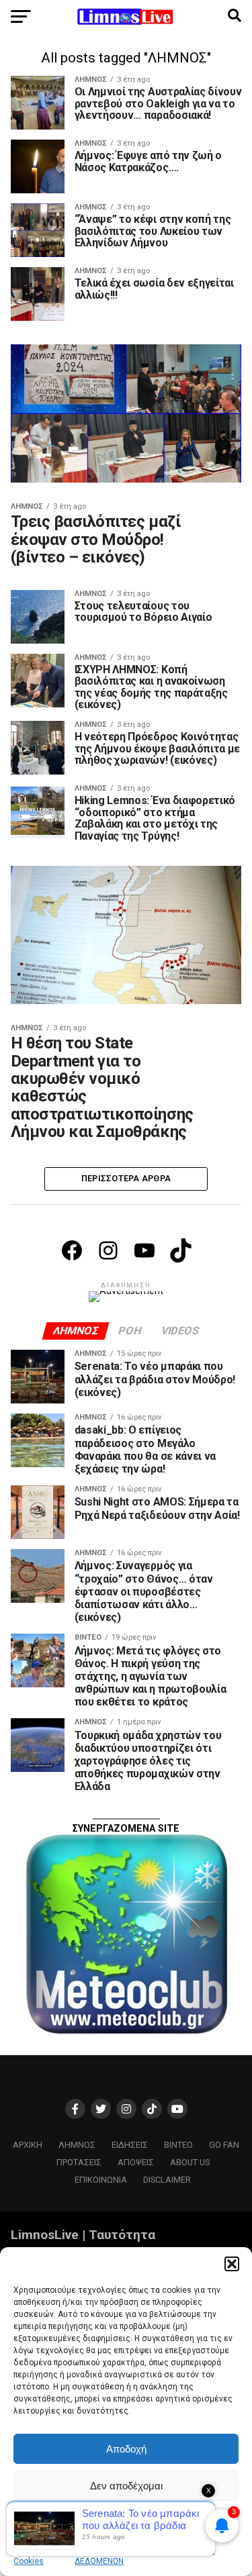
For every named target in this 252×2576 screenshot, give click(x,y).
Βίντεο (178, 2145)
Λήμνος (77, 2145)
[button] (232, 2264)
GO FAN (224, 2145)
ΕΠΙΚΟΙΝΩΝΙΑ (101, 2180)
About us (190, 2162)
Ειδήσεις (130, 2145)
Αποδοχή (126, 2449)
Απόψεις (136, 2162)
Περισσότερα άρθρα (126, 1178)
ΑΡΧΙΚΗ (28, 2145)
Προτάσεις (79, 2162)
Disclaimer (167, 2180)
